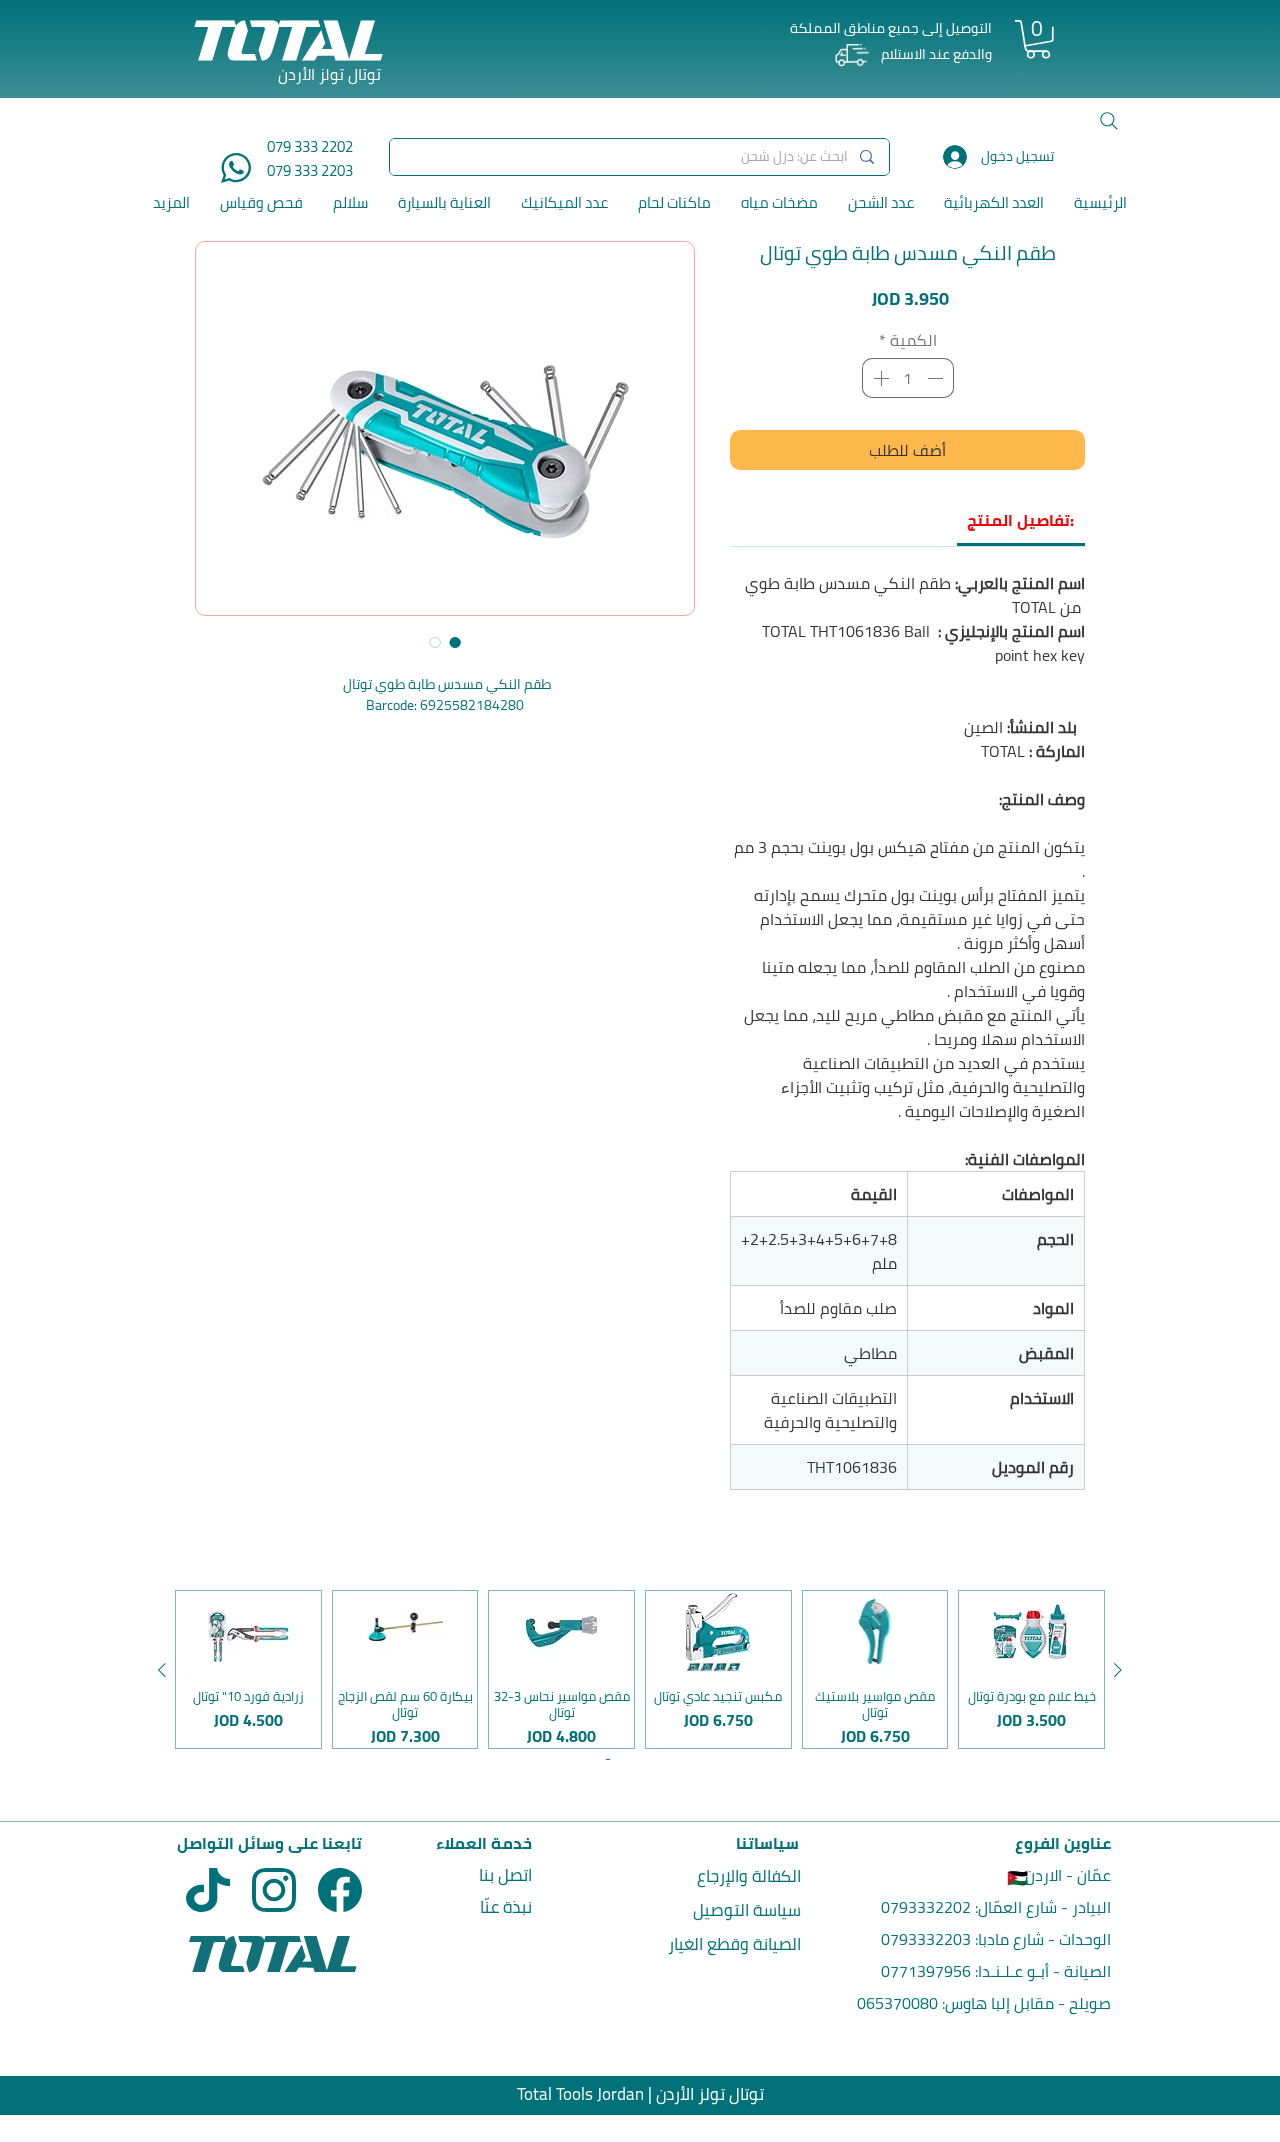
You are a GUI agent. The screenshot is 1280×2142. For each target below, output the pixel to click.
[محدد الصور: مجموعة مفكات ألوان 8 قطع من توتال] (435, 642)
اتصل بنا (505, 1875)
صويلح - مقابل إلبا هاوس (1028, 2003)
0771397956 (926, 1971)
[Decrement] (937, 378)
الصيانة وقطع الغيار (734, 1944)
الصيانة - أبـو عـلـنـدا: (1041, 1971)
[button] (1038, 39)
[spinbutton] (908, 378)
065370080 (897, 2003)
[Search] (1109, 121)
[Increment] (879, 378)
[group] (640, 1669)
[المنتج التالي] (162, 1670)
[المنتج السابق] (1118, 1670)
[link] (1020, 520)
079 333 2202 (310, 146)
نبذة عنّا (506, 1907)
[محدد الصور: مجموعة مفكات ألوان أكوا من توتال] (455, 642)
